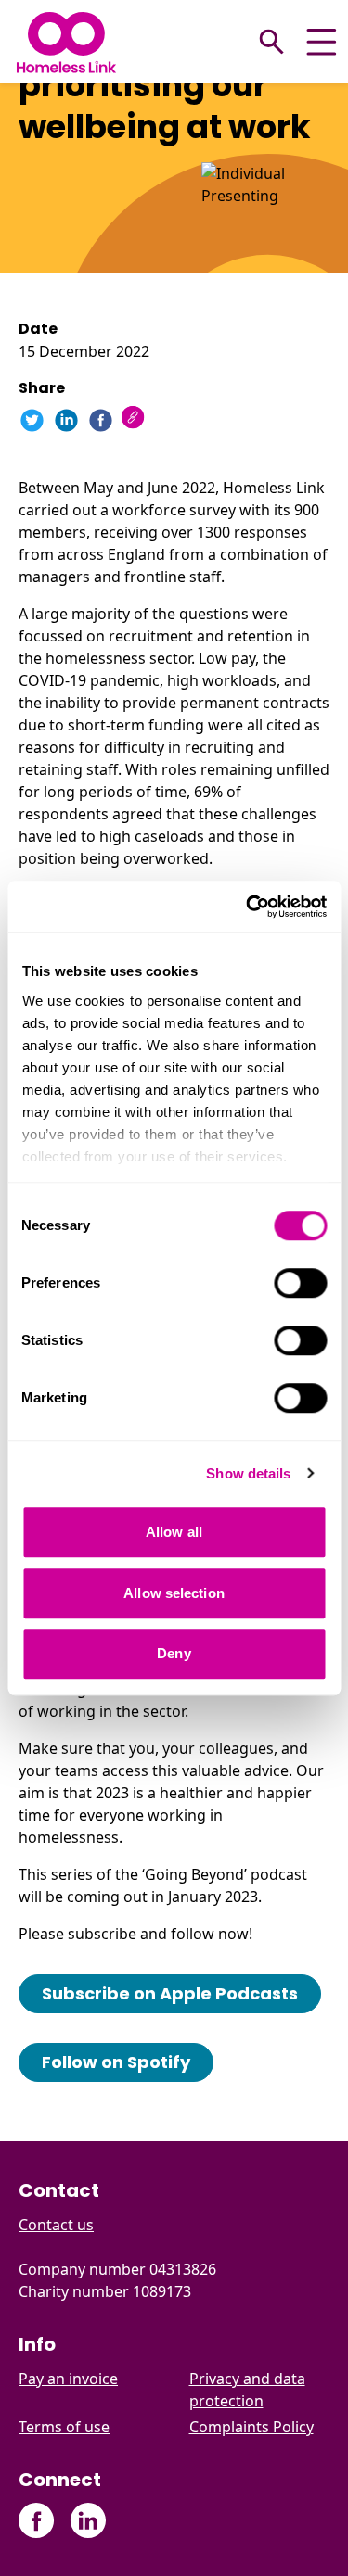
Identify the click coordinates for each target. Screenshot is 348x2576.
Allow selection (174, 1593)
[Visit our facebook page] (37, 2521)
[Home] (66, 42)
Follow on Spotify (116, 2062)
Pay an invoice (68, 2379)
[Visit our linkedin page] (88, 2521)
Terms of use (64, 2427)
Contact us (56, 2225)
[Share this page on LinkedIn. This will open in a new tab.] (66, 420)
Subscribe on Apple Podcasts (170, 1993)
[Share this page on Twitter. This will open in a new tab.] (32, 420)
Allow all (174, 1532)
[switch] (300, 1283)
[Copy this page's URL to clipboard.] (135, 419)
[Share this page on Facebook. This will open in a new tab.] (101, 420)
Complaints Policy (251, 2427)
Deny (174, 1653)
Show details (248, 1473)
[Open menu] (322, 42)
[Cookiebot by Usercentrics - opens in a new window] (248, 907)
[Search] (272, 42)
